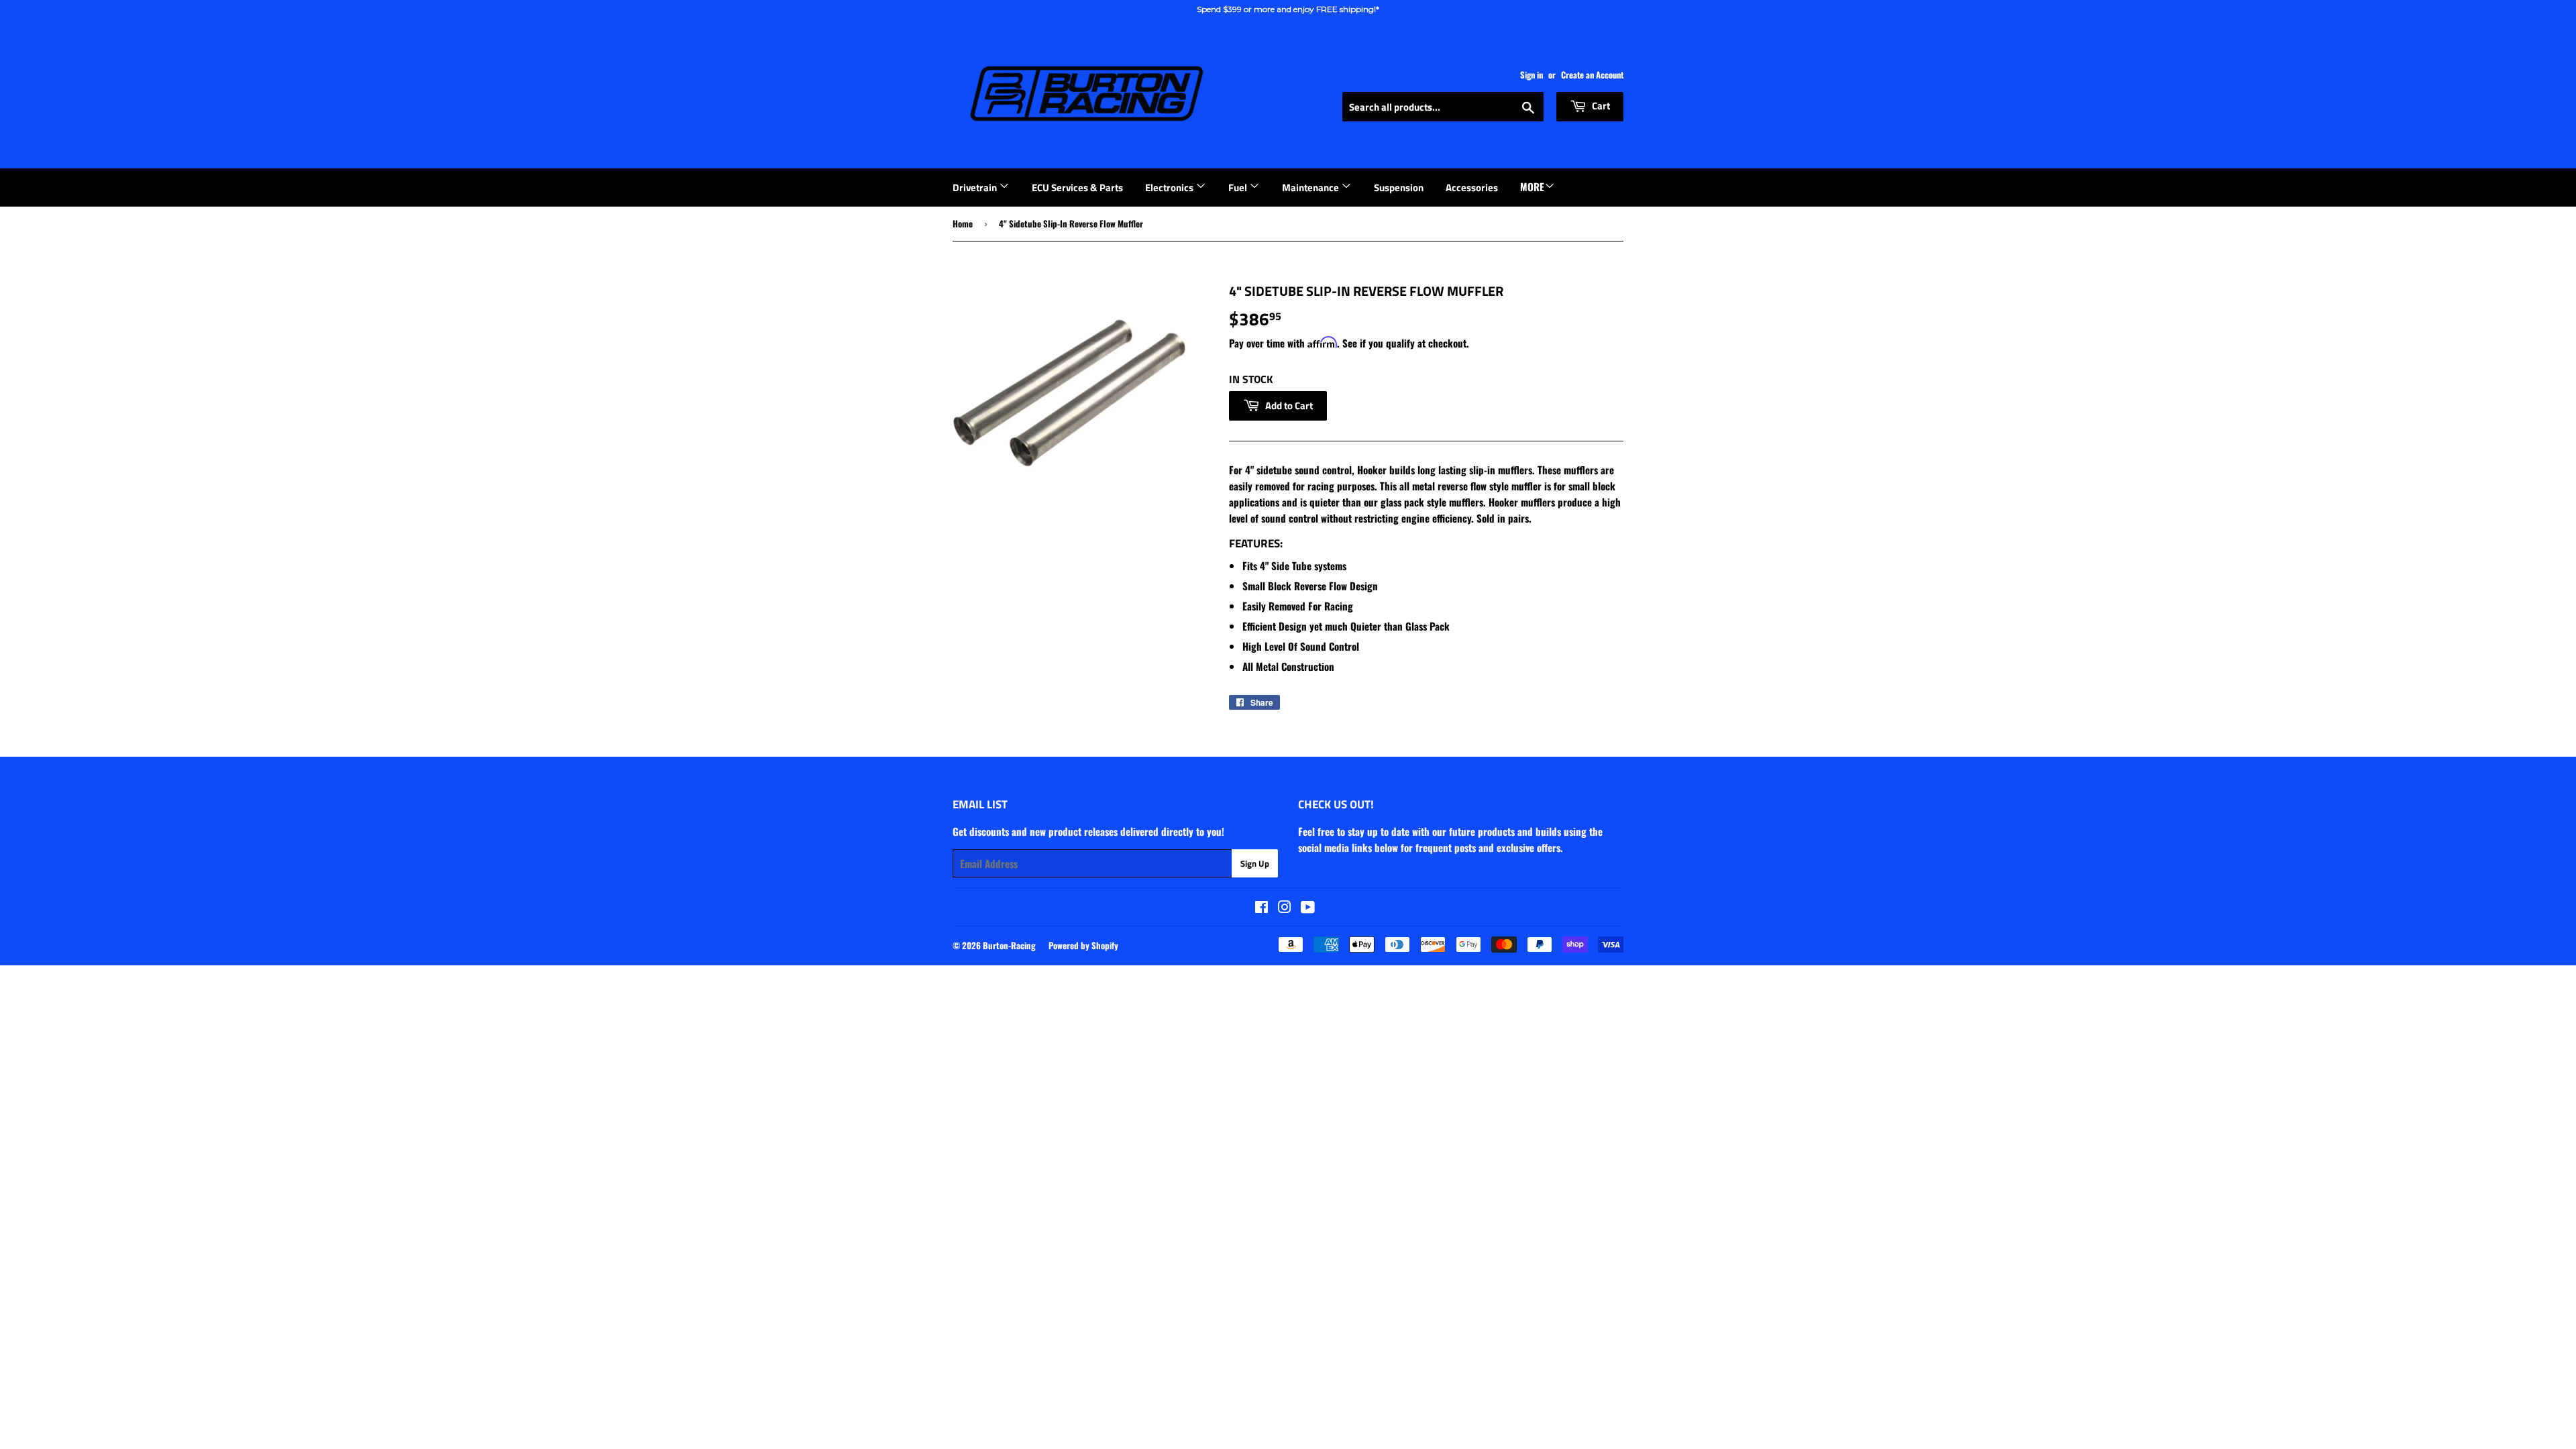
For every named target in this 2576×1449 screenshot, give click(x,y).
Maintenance (1311, 187)
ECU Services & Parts (1077, 187)
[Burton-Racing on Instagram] (1285, 908)
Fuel (1239, 187)
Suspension (1399, 187)
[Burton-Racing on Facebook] (1262, 908)
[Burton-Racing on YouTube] (1308, 908)
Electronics (1170, 187)
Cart (1600, 106)
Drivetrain (976, 187)
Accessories (1472, 187)
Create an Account (1592, 75)
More (1532, 186)
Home (963, 223)
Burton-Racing (1009, 945)
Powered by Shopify (1083, 945)
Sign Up (1255, 863)
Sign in (1532, 75)
